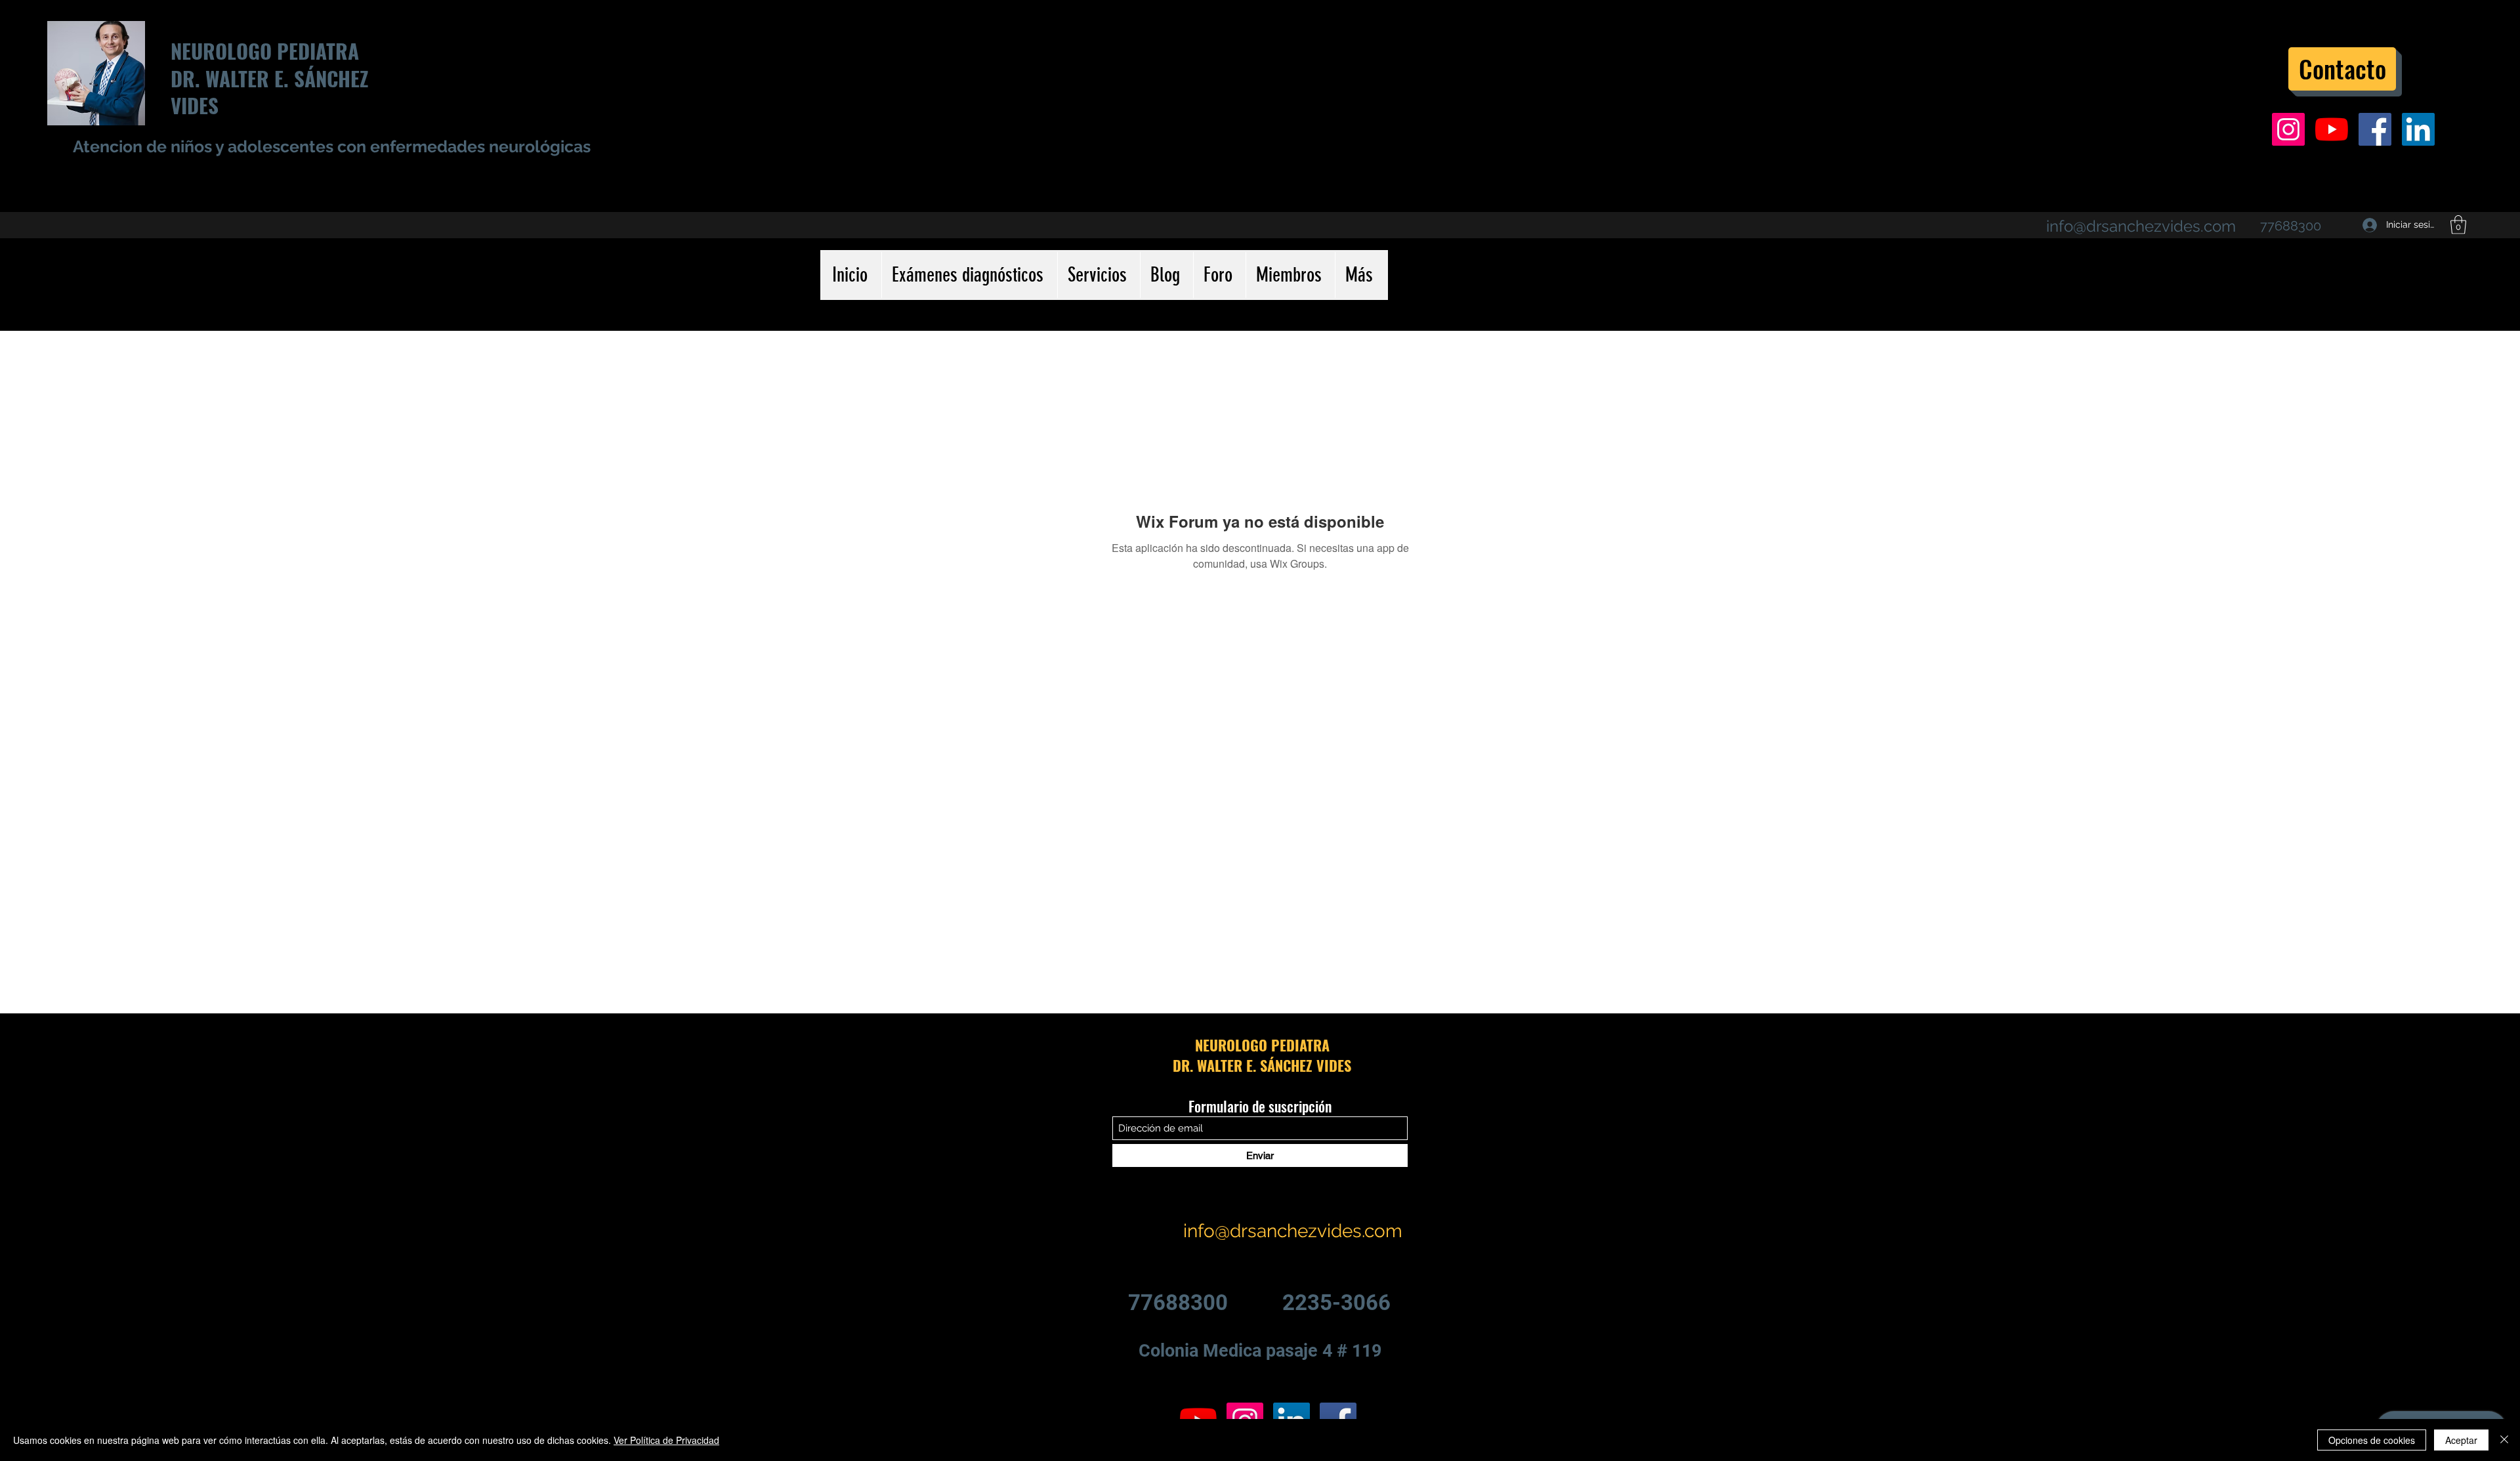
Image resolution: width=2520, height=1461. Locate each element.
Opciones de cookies (2372, 1440)
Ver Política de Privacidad (666, 1440)
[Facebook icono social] (2375, 129)
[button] (2458, 225)
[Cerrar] (2504, 1440)
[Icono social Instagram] (2288, 129)
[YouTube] (2332, 129)
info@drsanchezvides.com (2141, 226)
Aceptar (2461, 1440)
